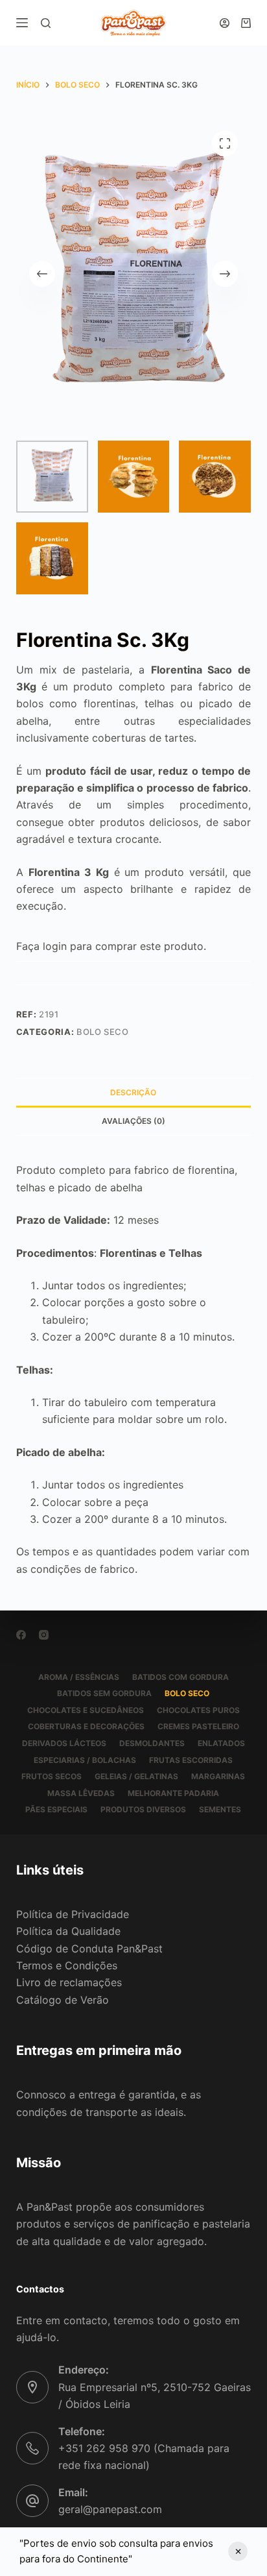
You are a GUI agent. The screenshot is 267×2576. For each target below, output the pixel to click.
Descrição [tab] (133, 1092)
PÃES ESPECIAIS (56, 1809)
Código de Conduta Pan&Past (89, 1949)
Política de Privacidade (73, 1914)
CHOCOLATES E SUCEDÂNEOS (86, 1710)
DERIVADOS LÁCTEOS (64, 1743)
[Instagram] (44, 1635)
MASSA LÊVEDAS (81, 1793)
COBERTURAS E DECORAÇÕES (86, 1726)
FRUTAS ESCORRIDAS (191, 1760)
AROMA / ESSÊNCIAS (79, 1677)
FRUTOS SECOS (52, 1776)
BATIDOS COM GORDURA (180, 1677)
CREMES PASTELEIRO (198, 1726)
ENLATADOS (221, 1743)
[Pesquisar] (46, 23)
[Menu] (22, 23)
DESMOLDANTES (152, 1743)
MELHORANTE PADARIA (173, 1793)
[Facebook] (21, 1635)
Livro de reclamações (69, 1982)
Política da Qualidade (68, 1931)
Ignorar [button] (238, 2551)
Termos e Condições (67, 1965)
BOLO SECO (103, 1032)
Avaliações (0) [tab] (133, 1121)
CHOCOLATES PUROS (198, 1710)
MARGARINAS (218, 1776)
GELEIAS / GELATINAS (136, 1776)
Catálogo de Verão (63, 2000)
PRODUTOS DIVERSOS (143, 1809)
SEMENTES (220, 1809)
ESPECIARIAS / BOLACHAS (85, 1760)
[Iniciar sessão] (225, 23)
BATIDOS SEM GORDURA (104, 1693)
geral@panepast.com (110, 2509)
